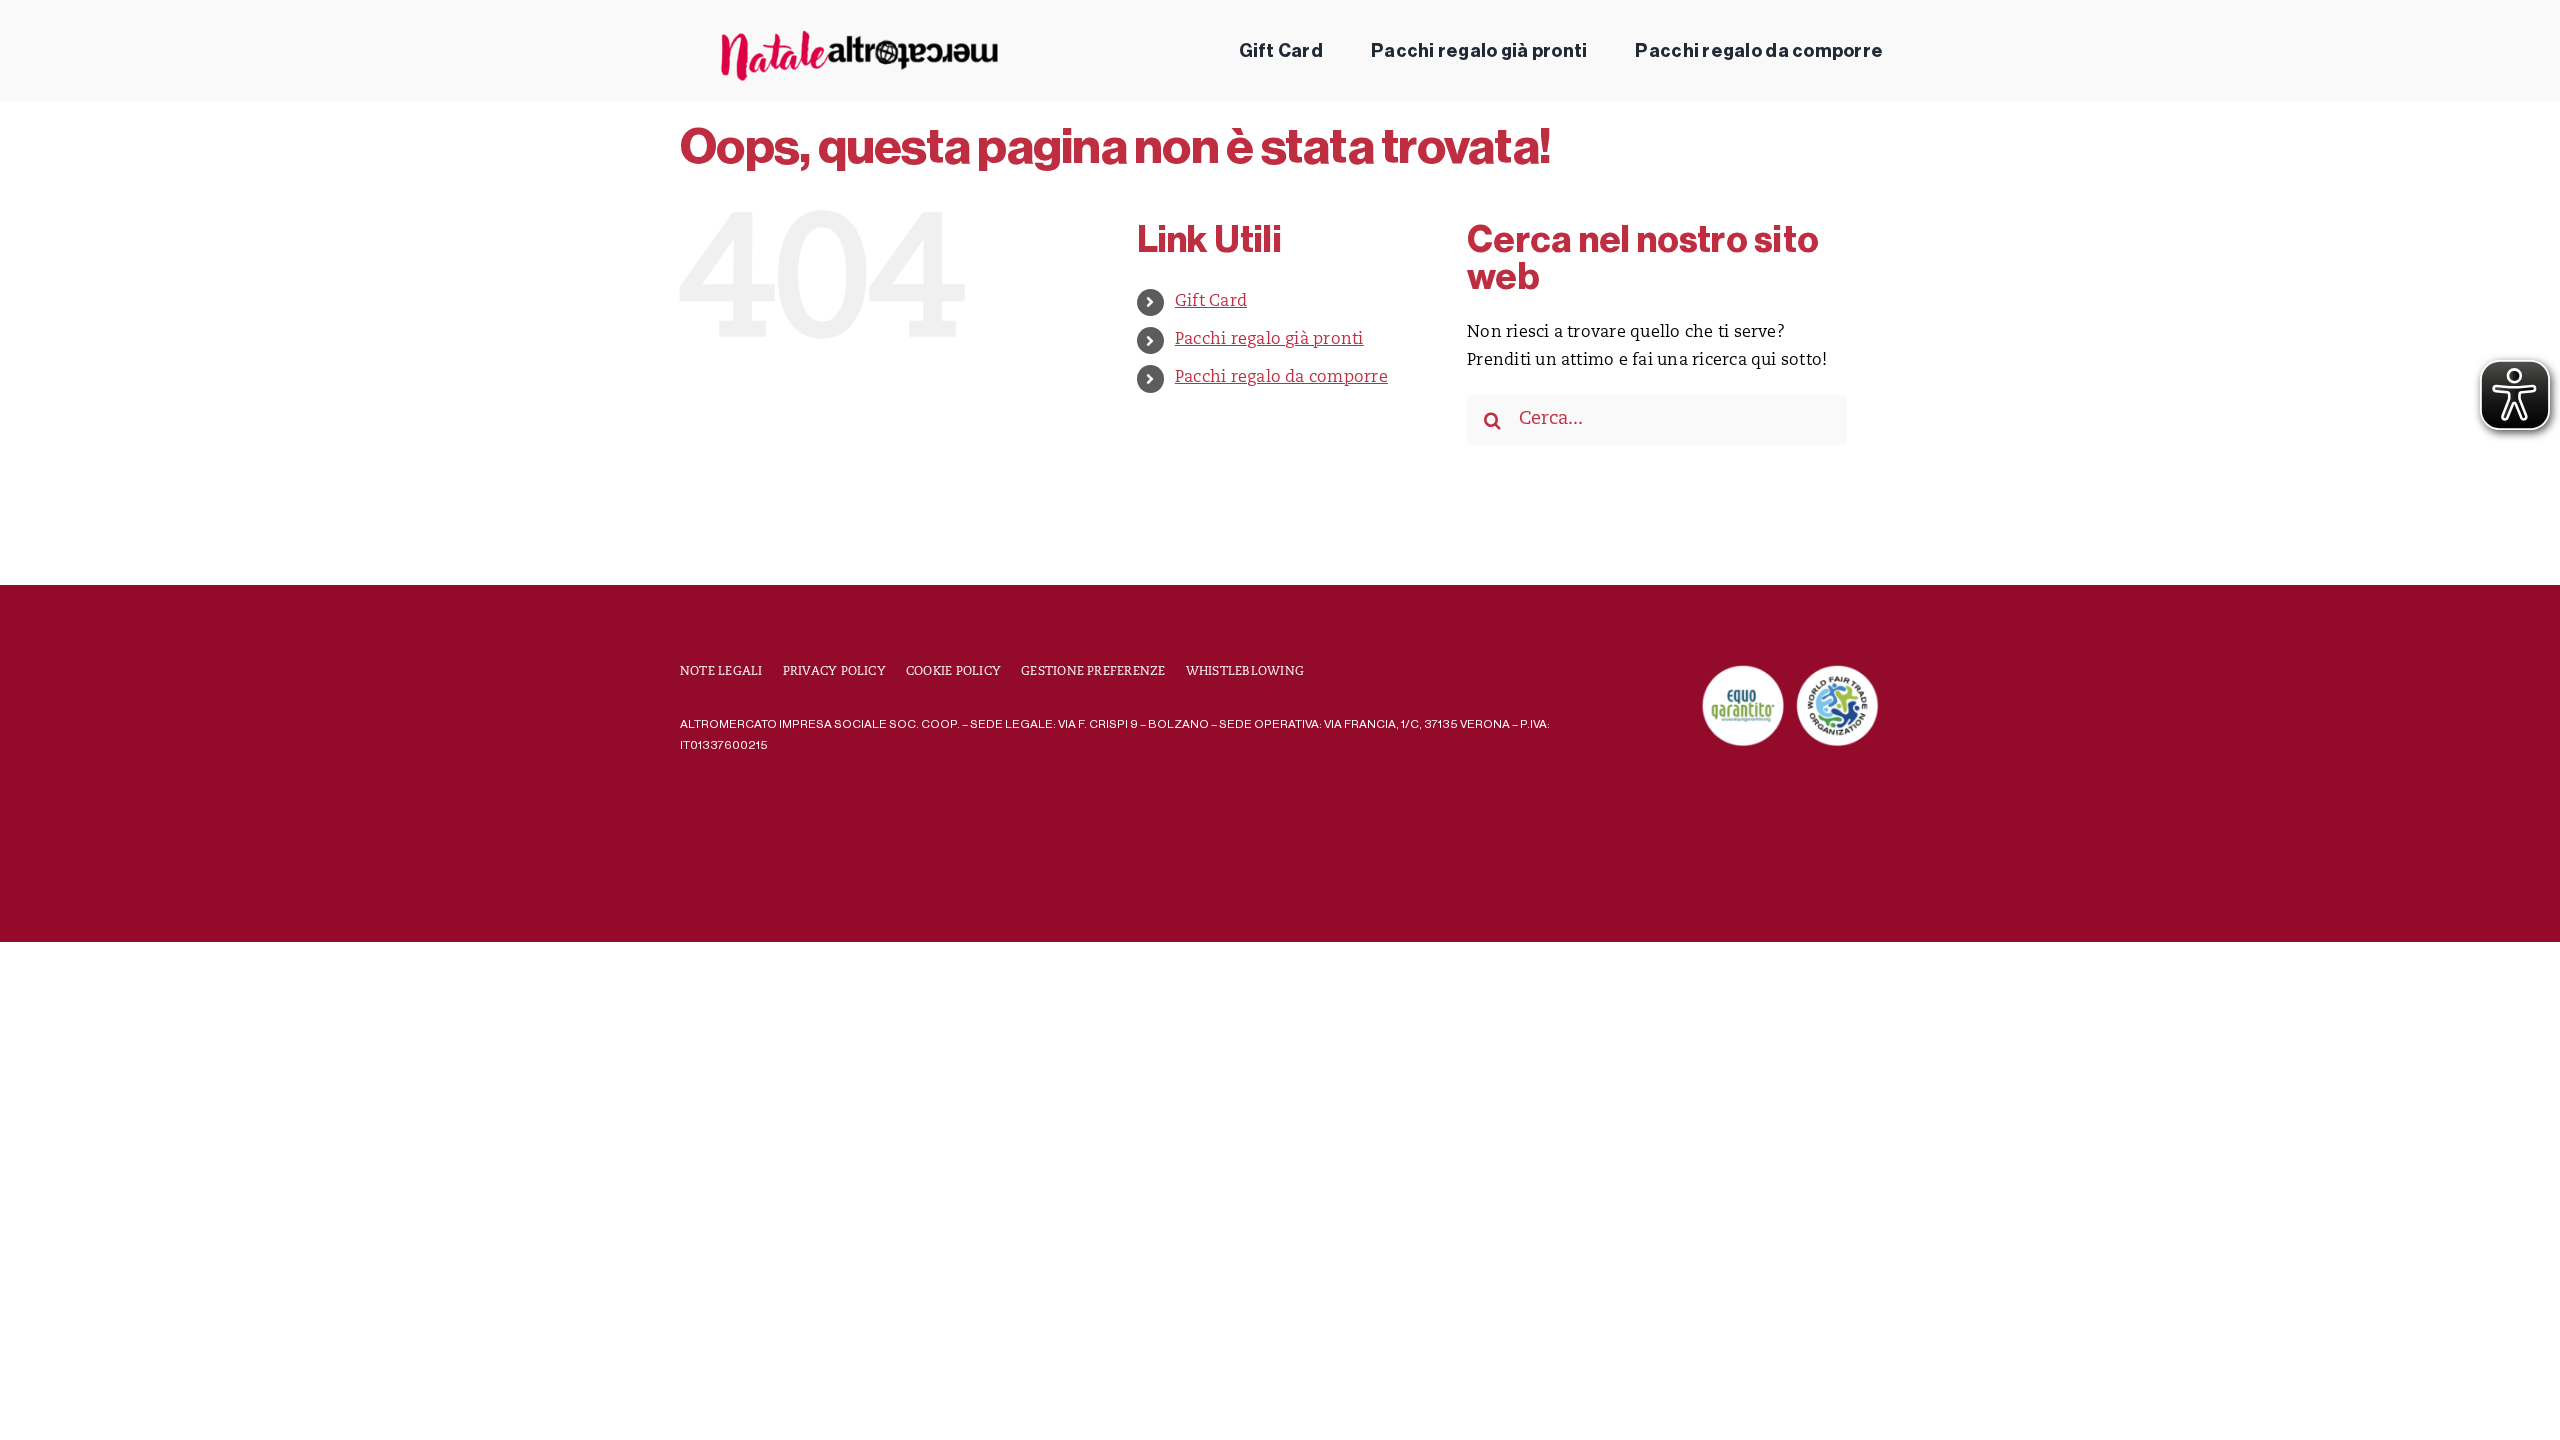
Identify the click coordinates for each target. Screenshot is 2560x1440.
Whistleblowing (1245, 672)
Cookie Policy (953, 672)
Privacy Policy (834, 672)
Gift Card (1211, 302)
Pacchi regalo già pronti (1269, 340)
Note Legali (721, 672)
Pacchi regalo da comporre (1281, 378)
